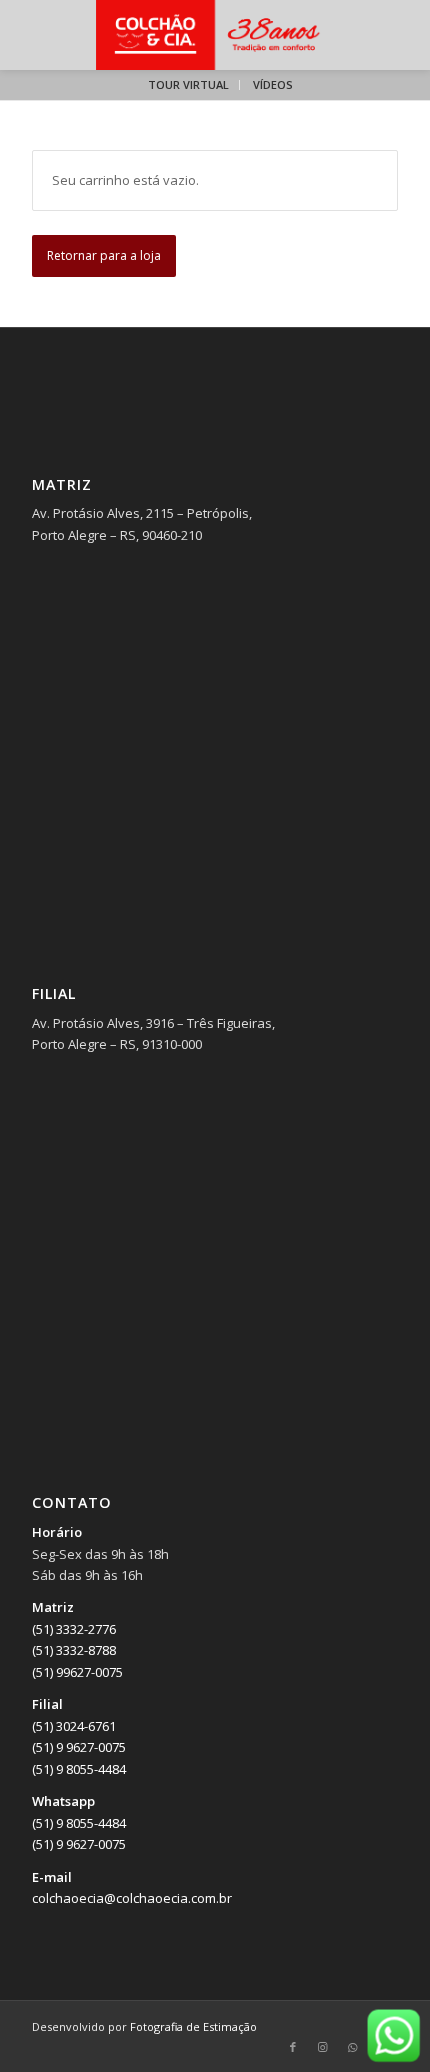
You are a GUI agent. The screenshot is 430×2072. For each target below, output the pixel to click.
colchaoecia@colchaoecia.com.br (132, 1898)
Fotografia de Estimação (193, 2026)
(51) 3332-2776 (74, 1629)
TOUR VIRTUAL (188, 84)
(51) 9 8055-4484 (79, 1769)
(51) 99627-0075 (77, 1672)
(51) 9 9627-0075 (79, 1747)
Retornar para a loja (104, 255)
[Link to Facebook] (293, 2047)
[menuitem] (189, 85)
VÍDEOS (273, 84)
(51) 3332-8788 (74, 1650)
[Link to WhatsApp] (353, 2047)
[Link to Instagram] (323, 2047)
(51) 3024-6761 (74, 1726)
